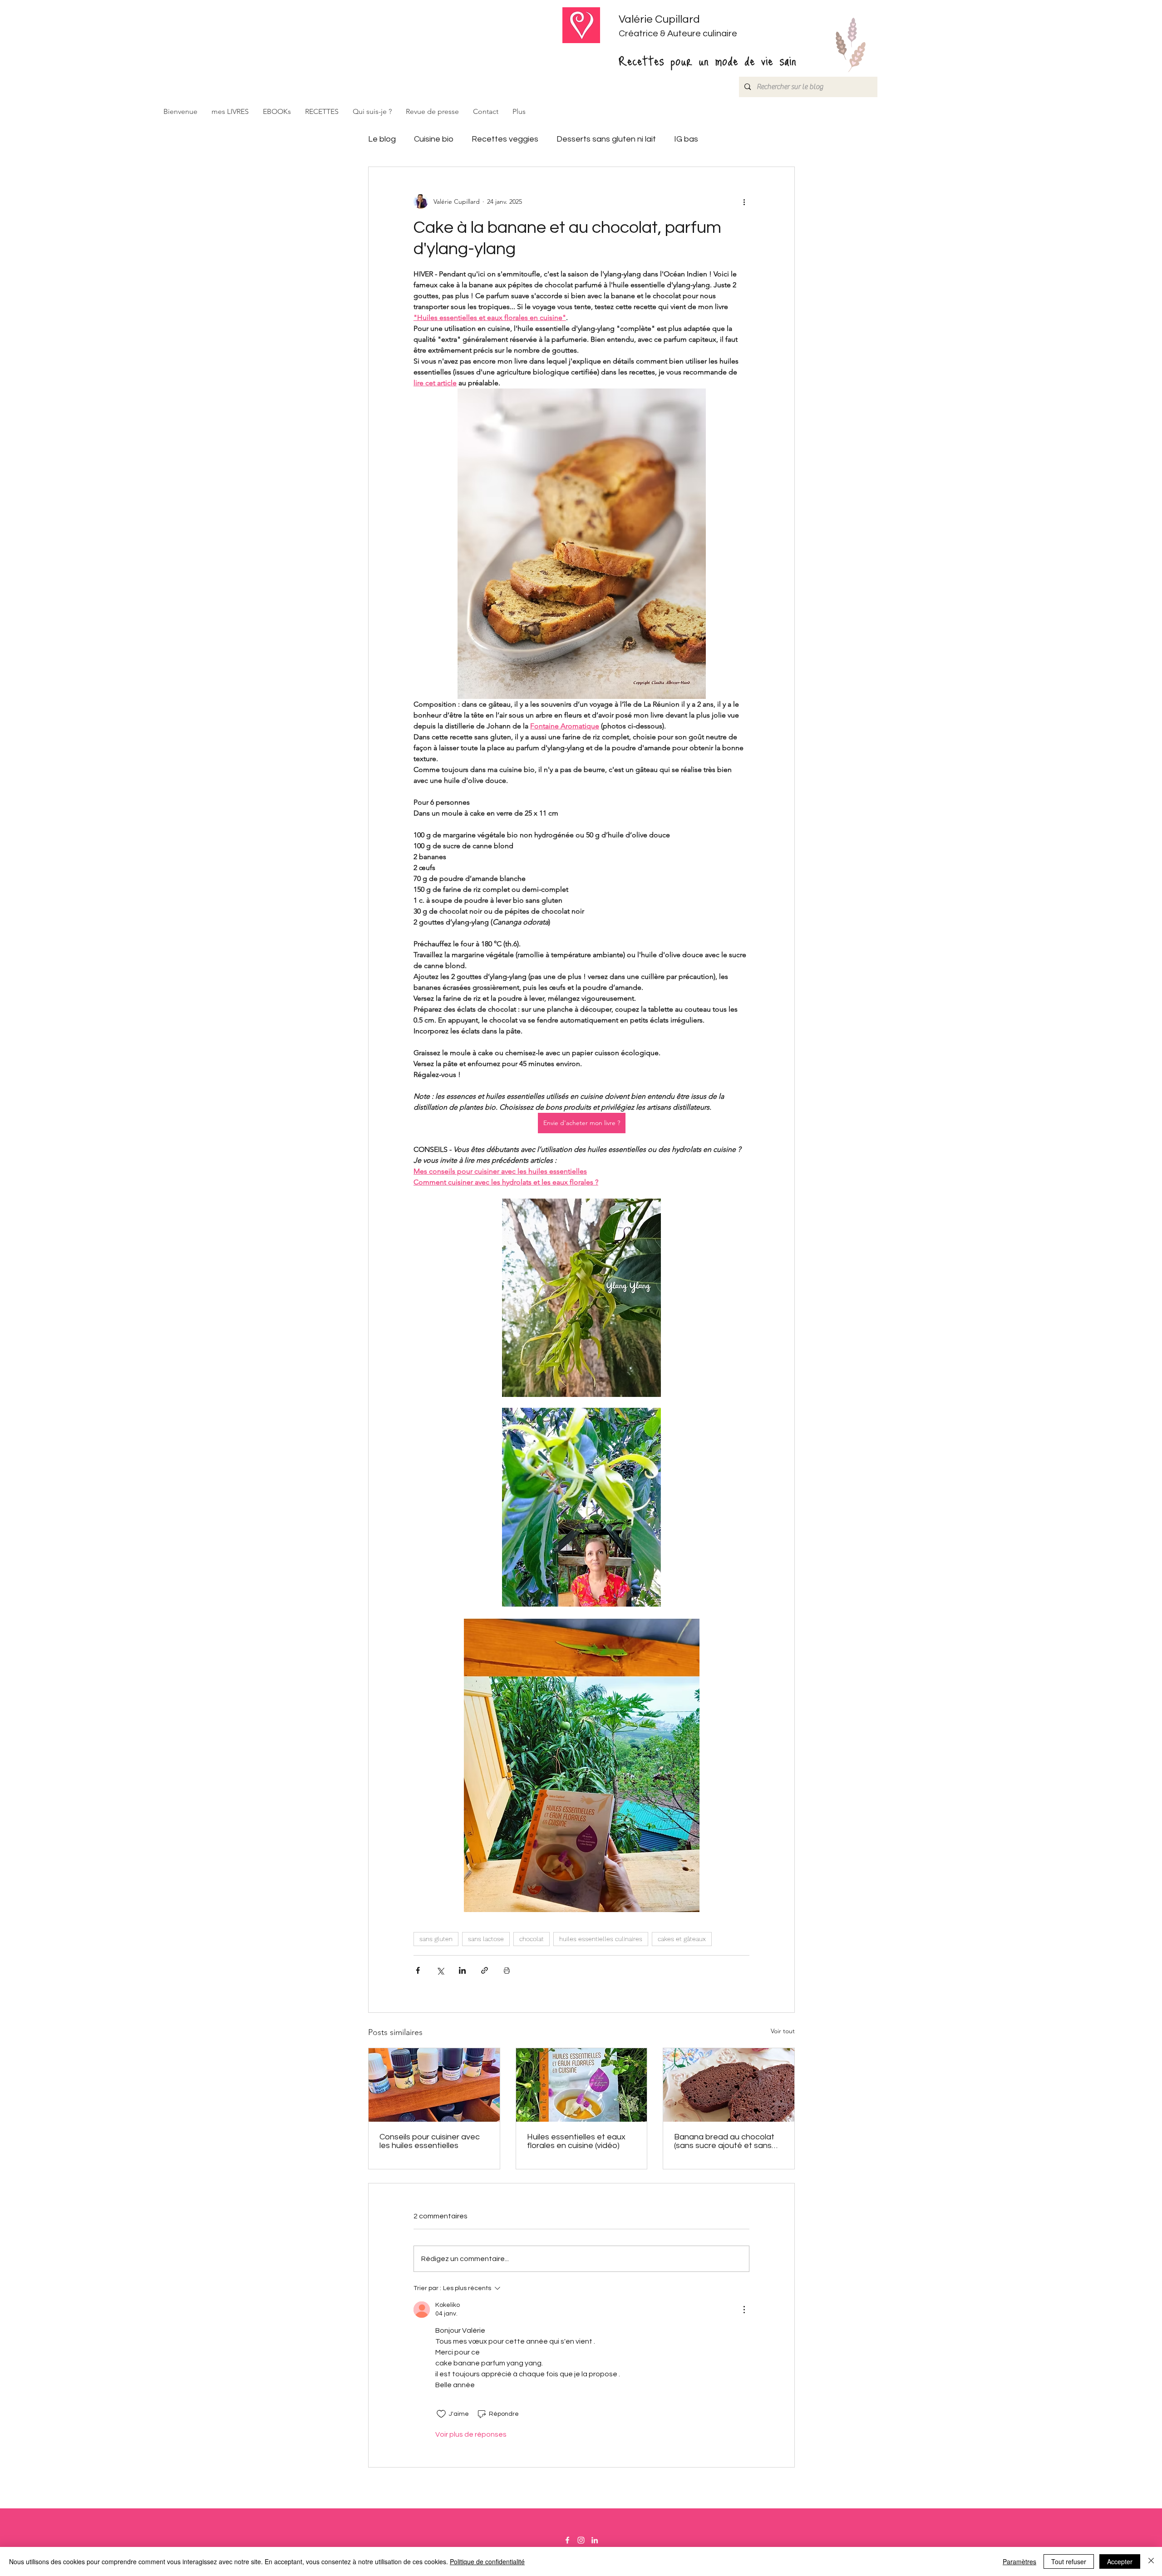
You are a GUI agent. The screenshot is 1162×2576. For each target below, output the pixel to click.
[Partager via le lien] (485, 1970)
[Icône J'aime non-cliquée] (441, 2414)
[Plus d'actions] (744, 202)
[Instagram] (581, 2540)
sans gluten (436, 1939)
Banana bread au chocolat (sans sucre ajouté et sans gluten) (724, 2141)
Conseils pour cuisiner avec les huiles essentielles (430, 2141)
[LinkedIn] (595, 2540)
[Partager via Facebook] (418, 1970)
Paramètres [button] (1019, 2561)
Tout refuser (1069, 2561)
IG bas (686, 139)
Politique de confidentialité (487, 2561)
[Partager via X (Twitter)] (440, 1970)
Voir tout (783, 2031)
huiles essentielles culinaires (601, 1939)
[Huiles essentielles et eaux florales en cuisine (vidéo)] (582, 2085)
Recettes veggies (505, 139)
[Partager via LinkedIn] (462, 1970)
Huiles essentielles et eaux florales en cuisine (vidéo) (576, 2141)
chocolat (532, 1939)
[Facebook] (567, 2540)
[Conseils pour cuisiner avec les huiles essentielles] (434, 2085)
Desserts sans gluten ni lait (606, 139)
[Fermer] (1151, 2561)
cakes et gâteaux (682, 1939)
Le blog (382, 139)
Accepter (1120, 2561)
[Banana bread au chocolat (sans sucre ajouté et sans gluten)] (729, 2085)
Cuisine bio (434, 139)
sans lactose (486, 1939)
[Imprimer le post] (507, 1970)
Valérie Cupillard (659, 19)
